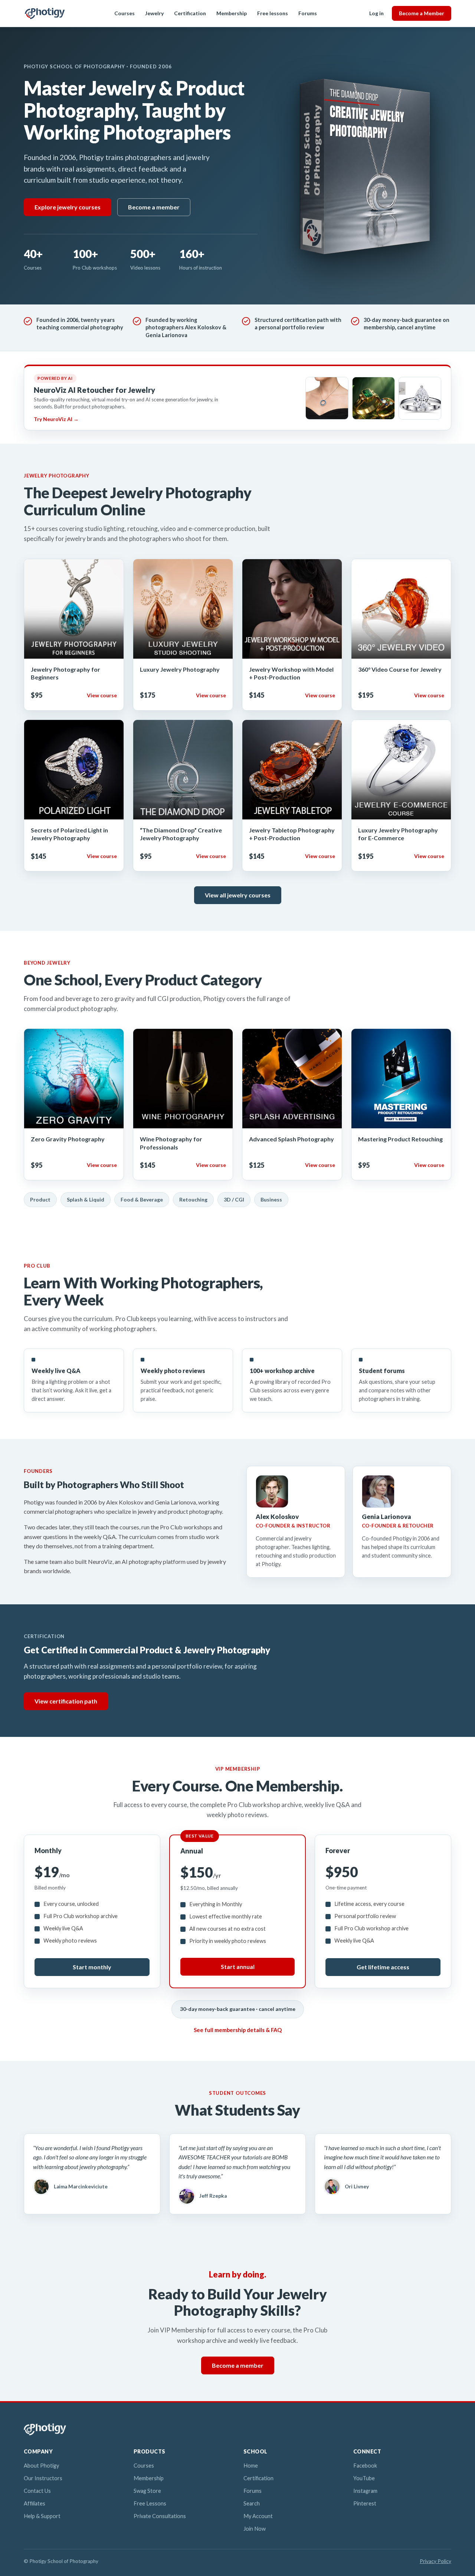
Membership (232, 13)
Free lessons (273, 13)
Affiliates (35, 2503)
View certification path (66, 1701)
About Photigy (41, 2466)
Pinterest (365, 2503)
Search (252, 2503)
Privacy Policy (435, 2561)
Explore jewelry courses (68, 207)
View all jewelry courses (238, 895)
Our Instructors (43, 2478)
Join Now (255, 2529)
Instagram (365, 2491)
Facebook (365, 2466)
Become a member (154, 207)
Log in (376, 13)
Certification (190, 13)
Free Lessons (150, 2503)
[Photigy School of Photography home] (45, 13)
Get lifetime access (383, 1967)
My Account (258, 2516)
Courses (125, 13)
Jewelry (154, 13)
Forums (308, 13)
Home (251, 2466)
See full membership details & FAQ (238, 2030)
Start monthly (92, 1967)
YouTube (364, 2478)
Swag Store (147, 2491)
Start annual (238, 1967)
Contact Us (37, 2491)
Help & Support (42, 2516)
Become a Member (422, 13)
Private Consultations (160, 2516)
